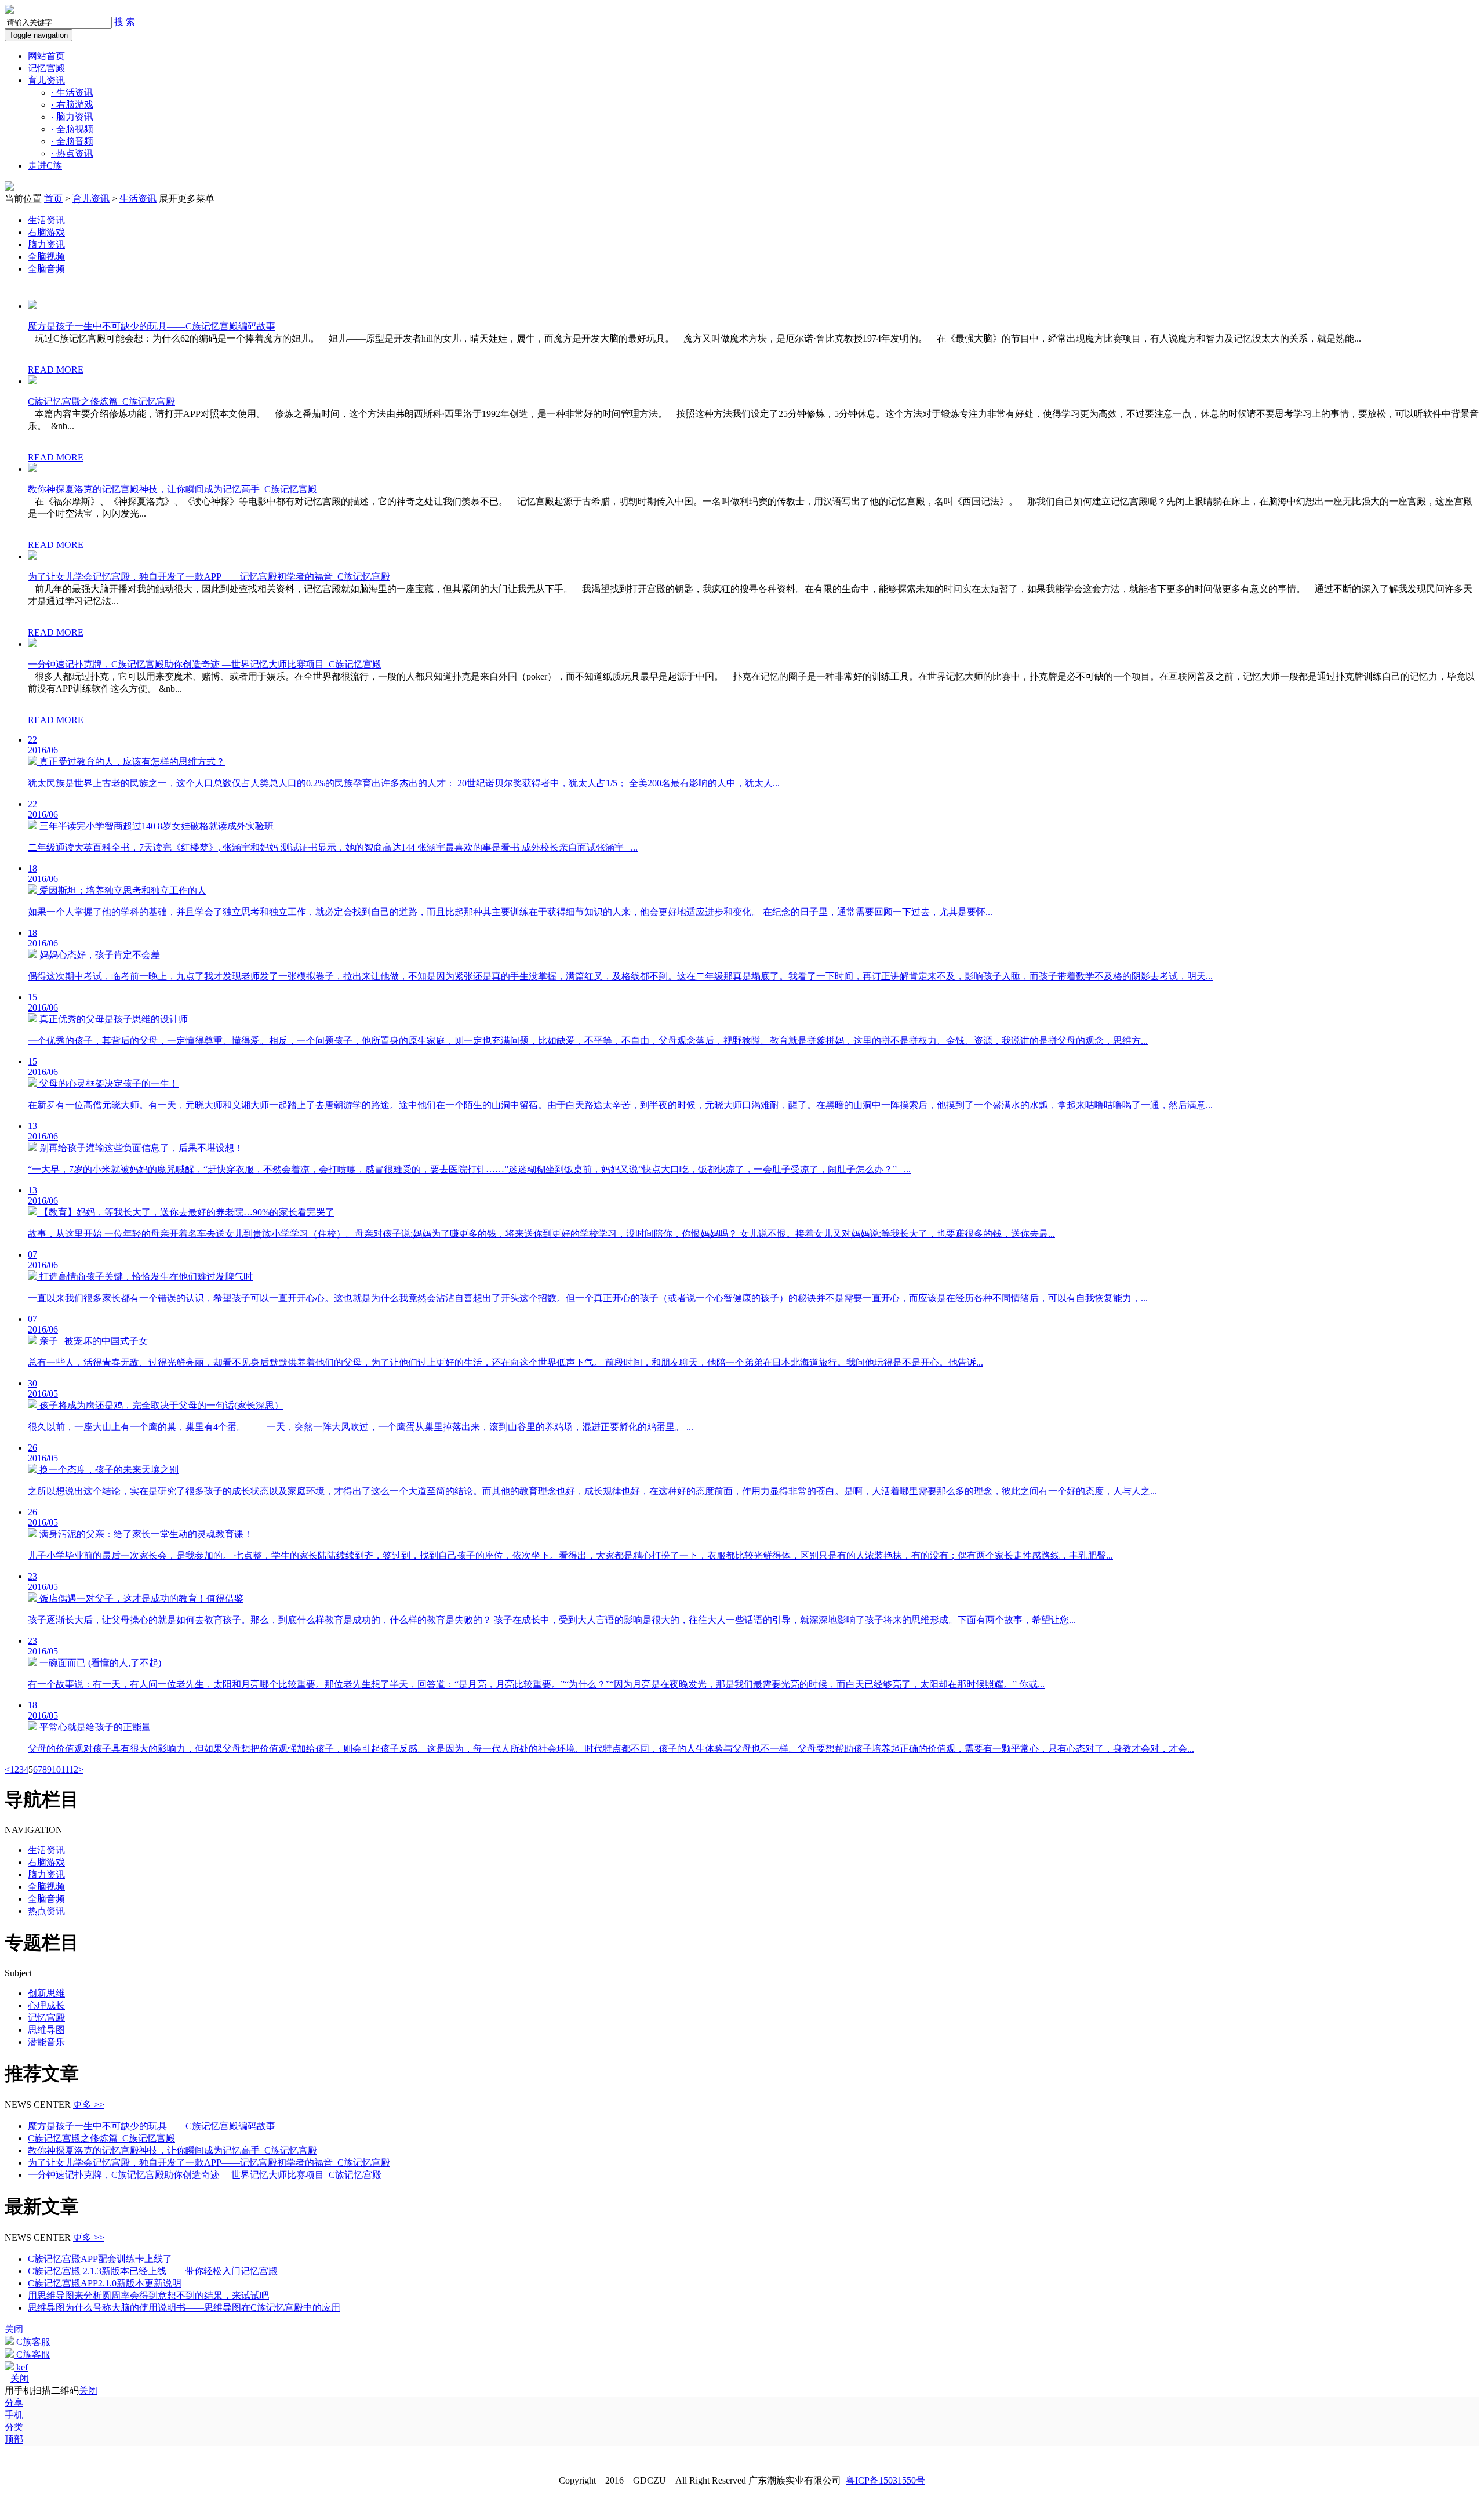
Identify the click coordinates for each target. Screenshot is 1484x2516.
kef (21, 2367)
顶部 (14, 2439)
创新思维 (46, 1993)
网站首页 (46, 56)
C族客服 (32, 2342)
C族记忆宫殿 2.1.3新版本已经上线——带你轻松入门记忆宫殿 (153, 2271)
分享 (14, 2403)
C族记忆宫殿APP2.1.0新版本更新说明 (105, 2283)
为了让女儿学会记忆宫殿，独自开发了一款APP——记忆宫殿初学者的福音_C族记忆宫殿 (209, 577)
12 (74, 1769)
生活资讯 (72, 92)
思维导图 (46, 2030)
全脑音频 (72, 141)
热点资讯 (72, 153)
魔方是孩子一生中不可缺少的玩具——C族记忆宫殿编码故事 (152, 326)
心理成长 (46, 2005)
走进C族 (45, 166)
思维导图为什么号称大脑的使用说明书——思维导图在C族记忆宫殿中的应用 (184, 2308)
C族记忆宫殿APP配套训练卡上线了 (100, 2259)
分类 (14, 2427)
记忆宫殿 (46, 68)
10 (56, 1769)
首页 (53, 199)
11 (65, 1769)
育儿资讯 (46, 80)
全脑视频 (72, 129)
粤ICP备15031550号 (885, 2480)
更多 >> (89, 2105)
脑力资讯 (72, 117)
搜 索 (125, 22)
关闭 (20, 2378)
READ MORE (56, 370)
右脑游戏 (72, 105)
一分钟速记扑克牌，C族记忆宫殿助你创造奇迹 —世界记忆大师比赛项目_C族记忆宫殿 (205, 664)
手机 (14, 2415)
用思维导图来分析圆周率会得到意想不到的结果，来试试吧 (148, 2295)
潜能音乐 (46, 2042)
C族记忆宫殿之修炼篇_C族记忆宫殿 (101, 402)
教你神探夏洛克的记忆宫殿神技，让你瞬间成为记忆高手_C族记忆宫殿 (172, 489)
